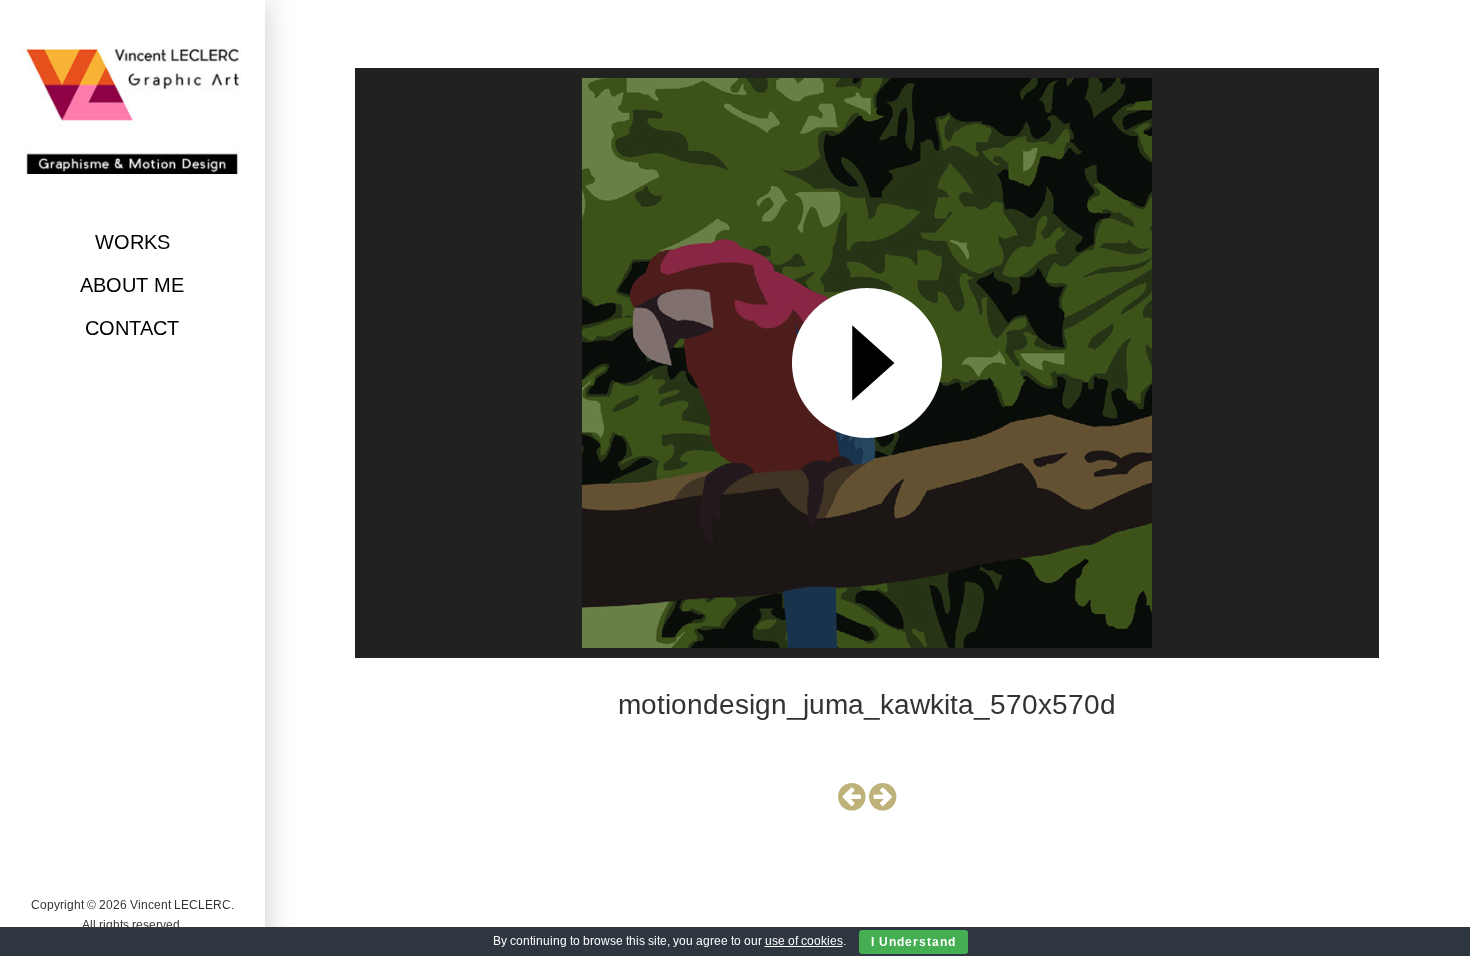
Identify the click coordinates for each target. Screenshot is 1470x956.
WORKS (132, 242)
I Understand (913, 942)
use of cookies (804, 941)
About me (132, 285)
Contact (132, 328)
